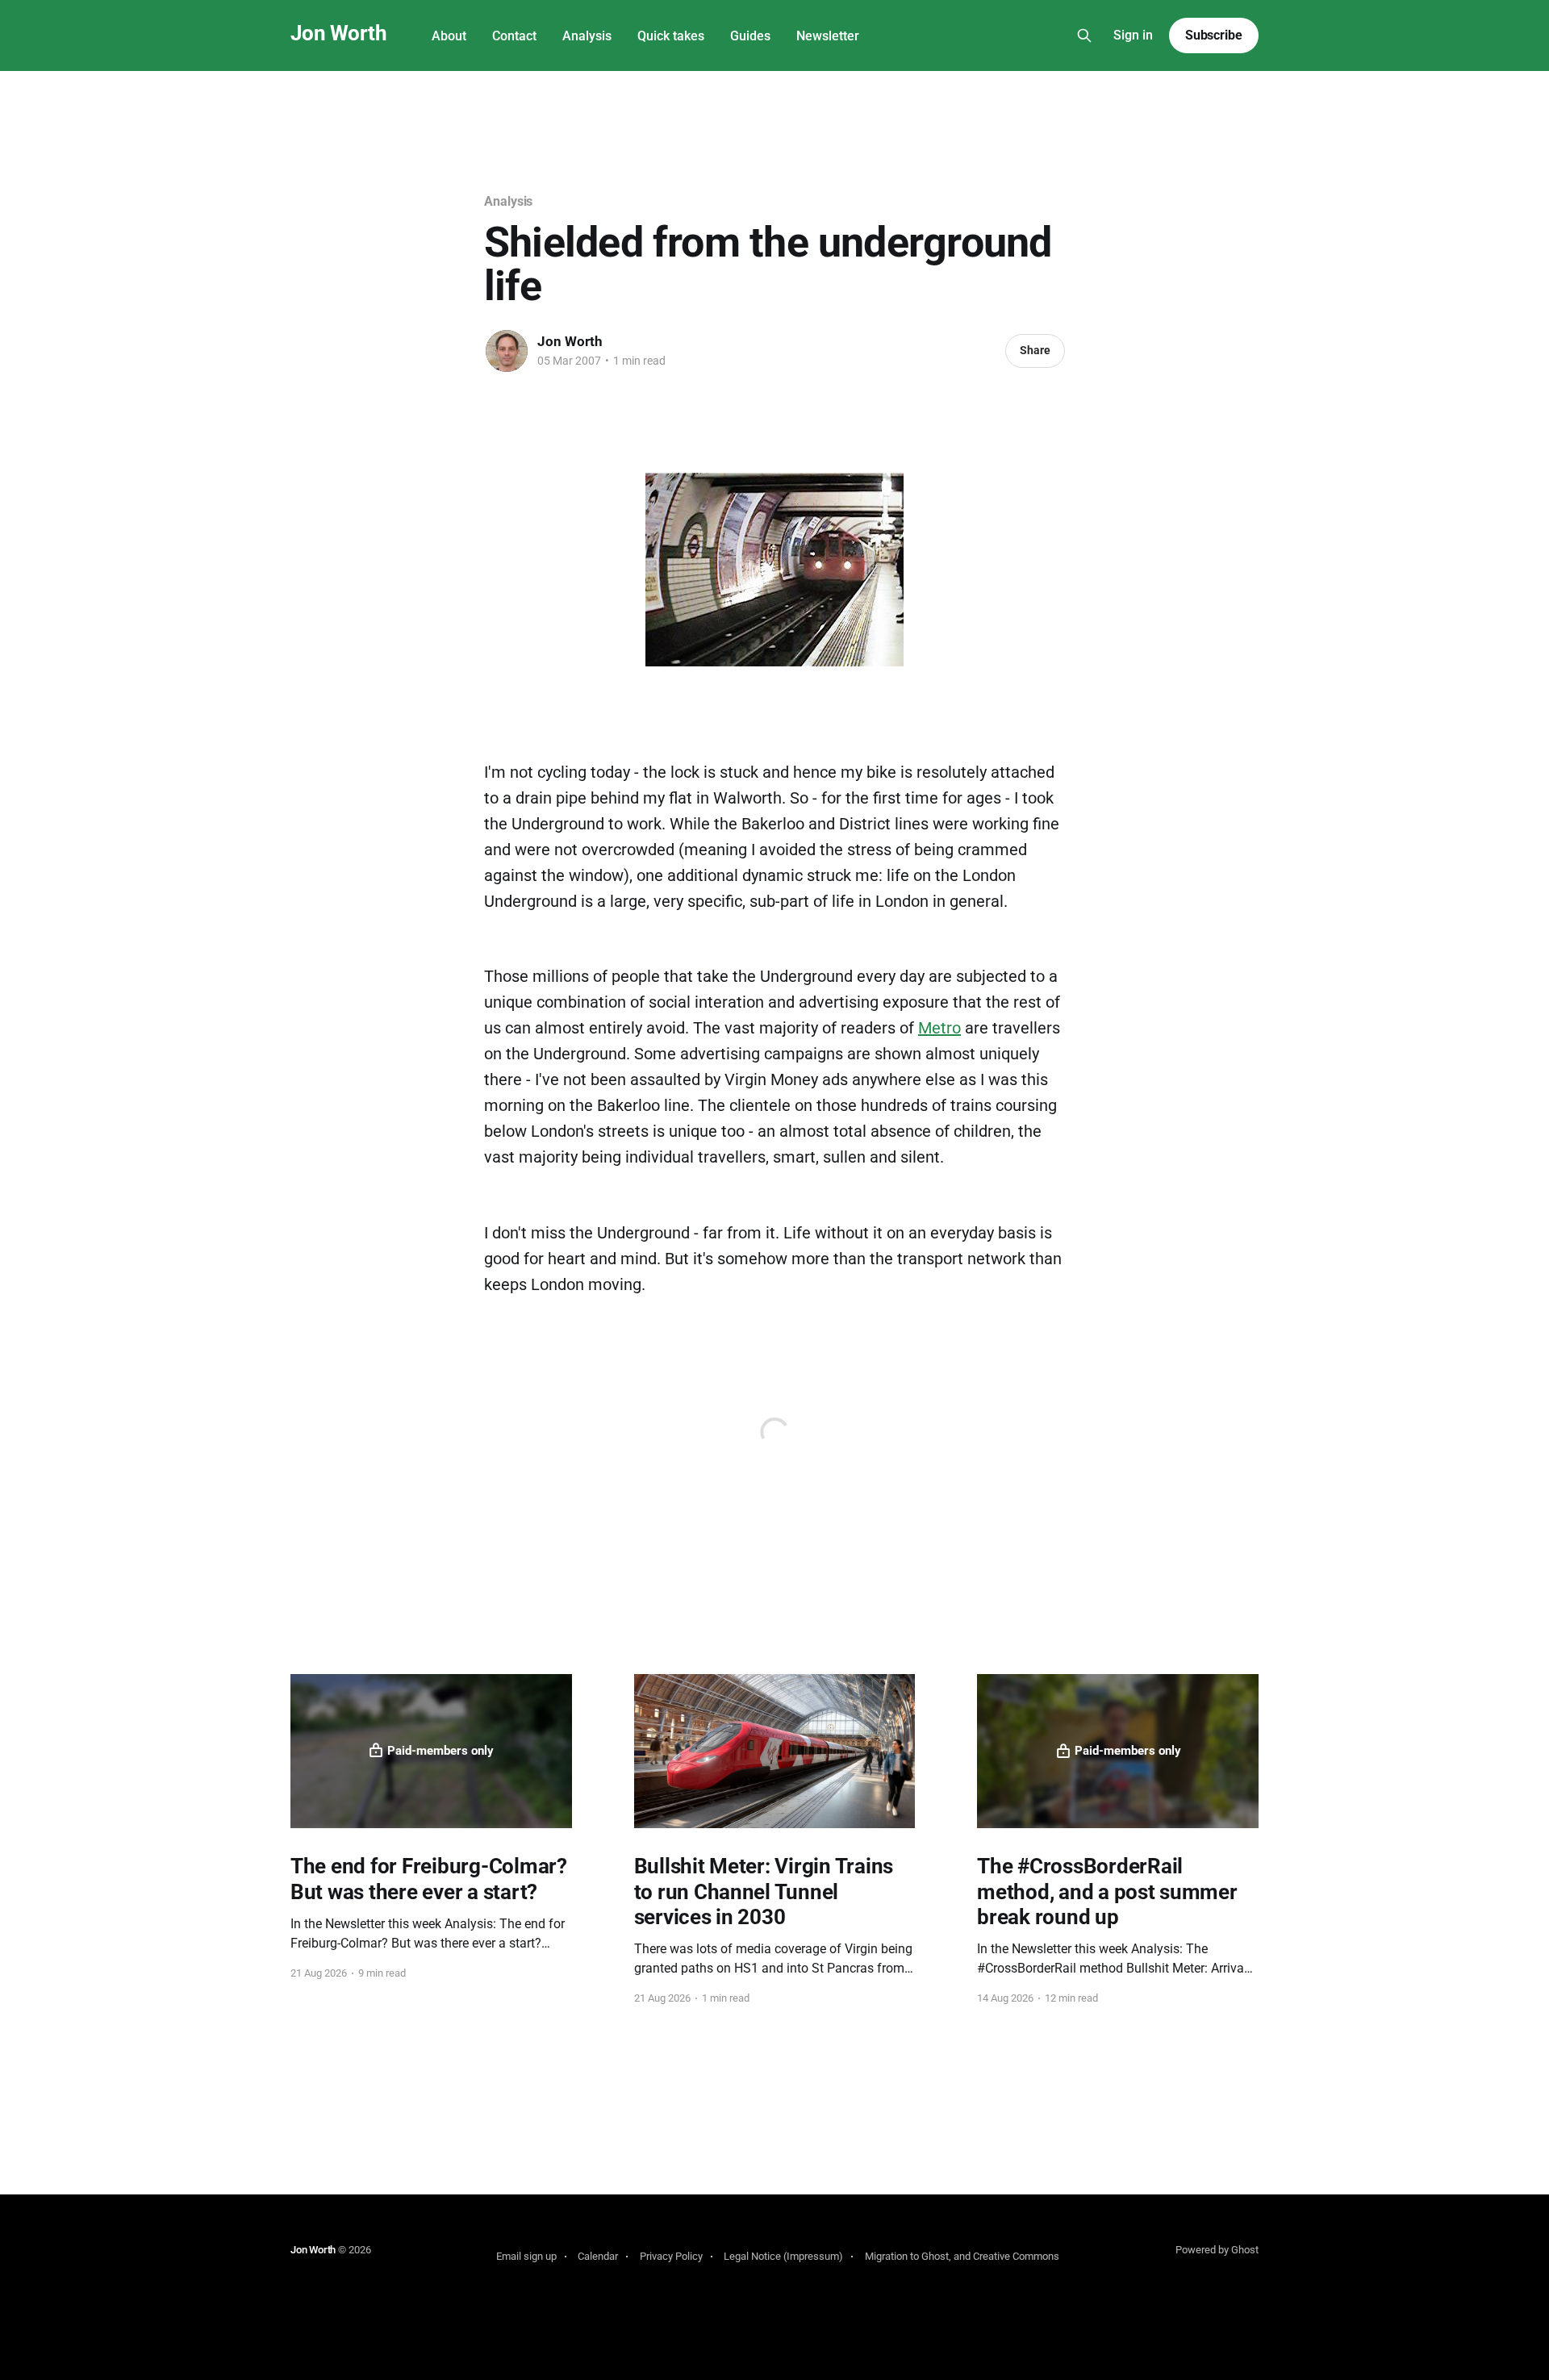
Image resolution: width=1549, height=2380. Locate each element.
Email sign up (526, 2256)
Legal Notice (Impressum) (783, 2256)
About (449, 36)
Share (1035, 350)
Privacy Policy (671, 2256)
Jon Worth (338, 33)
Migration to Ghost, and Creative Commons (962, 2256)
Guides (750, 36)
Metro (939, 1028)
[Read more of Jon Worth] (507, 351)
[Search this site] (1084, 35)
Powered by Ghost (1217, 2250)
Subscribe (1214, 35)
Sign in (1133, 35)
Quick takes (671, 36)
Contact (514, 36)
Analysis (587, 36)
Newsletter (828, 36)
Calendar (598, 2256)
